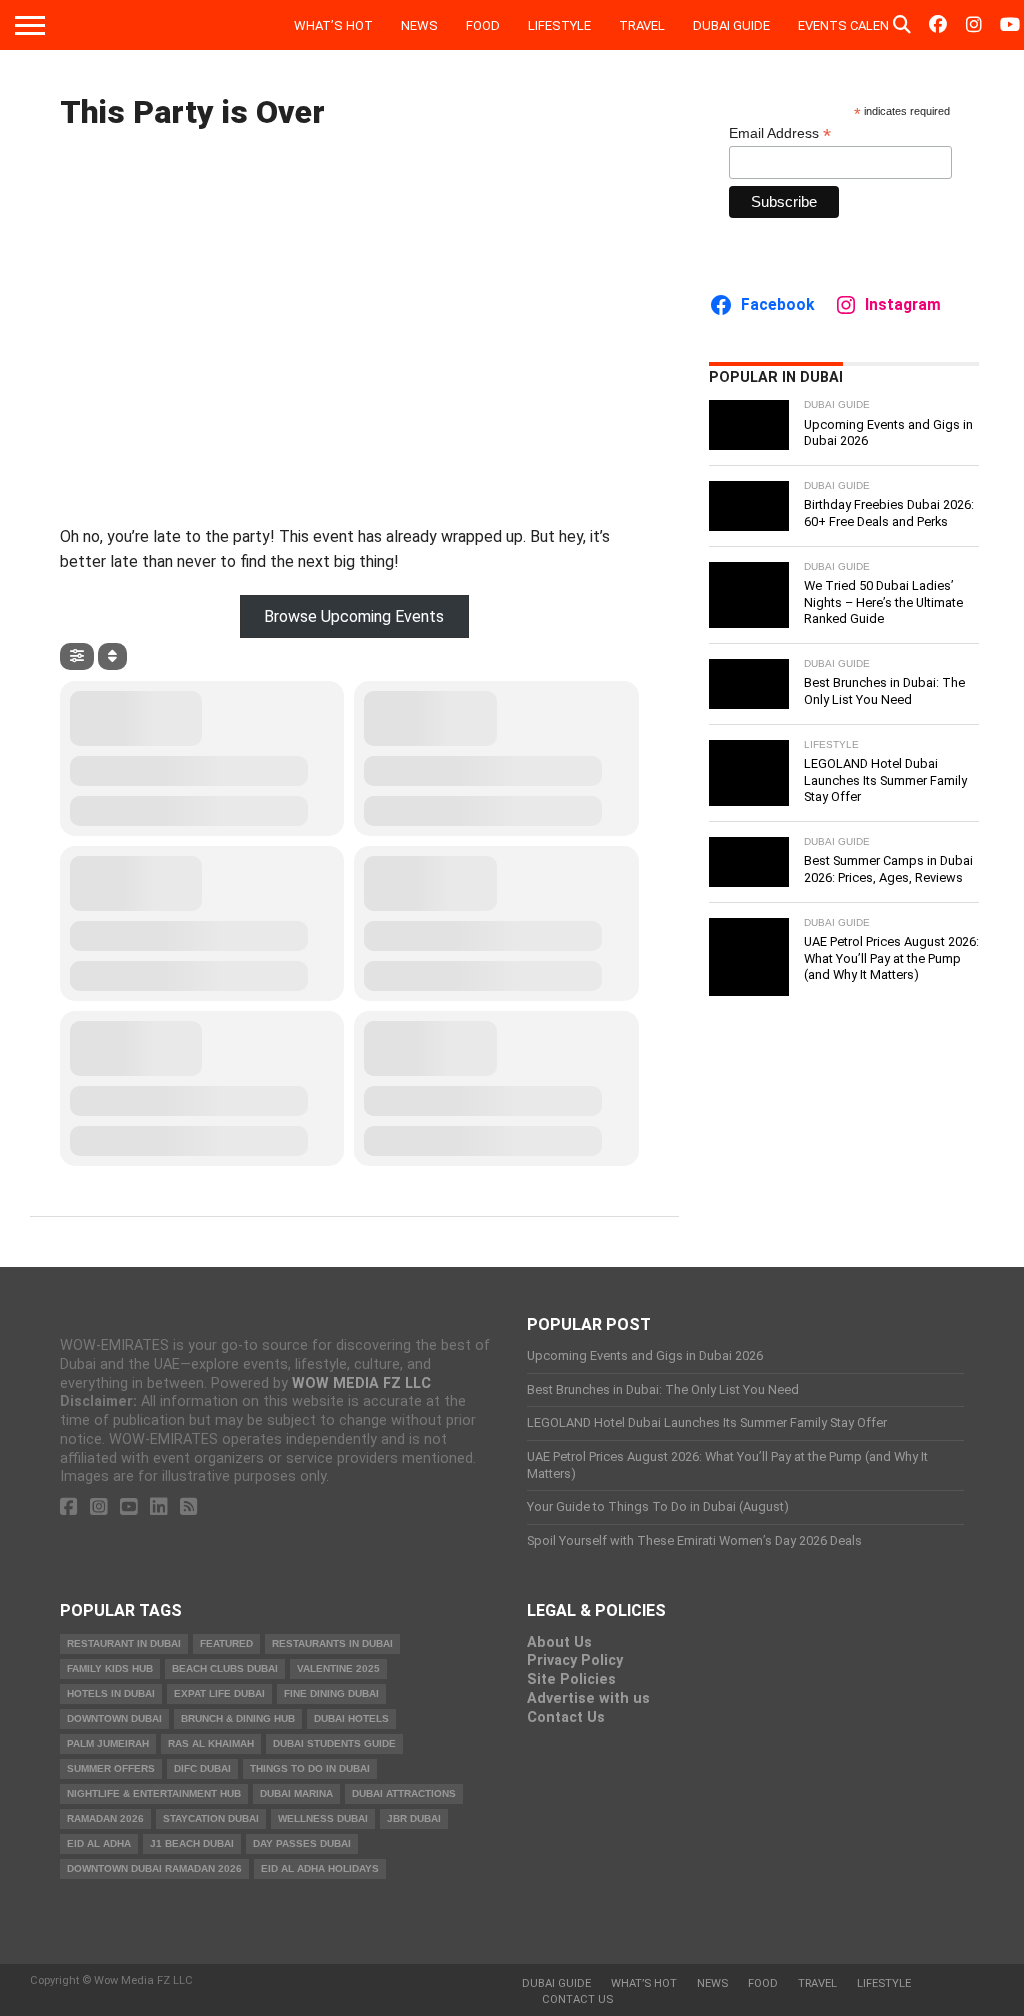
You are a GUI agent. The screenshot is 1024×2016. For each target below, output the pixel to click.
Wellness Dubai (323, 1818)
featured (226, 1643)
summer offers (111, 1768)
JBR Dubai (414, 1818)
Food (483, 25)
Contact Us (566, 1717)
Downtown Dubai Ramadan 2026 (154, 1868)
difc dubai (202, 1768)
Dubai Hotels (351, 1718)
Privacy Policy (575, 1660)
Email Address (780, 133)
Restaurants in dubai (332, 1643)
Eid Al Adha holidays (320, 1868)
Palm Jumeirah (108, 1743)
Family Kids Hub (110, 1668)
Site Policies (571, 1679)
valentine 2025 (338, 1668)
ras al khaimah (211, 1743)
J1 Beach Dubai (192, 1843)
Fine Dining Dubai (331, 1693)
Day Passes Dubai (302, 1843)
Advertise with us (588, 1698)
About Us (559, 1642)
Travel (642, 25)
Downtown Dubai (114, 1718)
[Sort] (112, 656)
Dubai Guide (731, 25)
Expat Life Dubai (219, 1693)
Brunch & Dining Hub (238, 1718)
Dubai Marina (296, 1793)
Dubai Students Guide (334, 1743)
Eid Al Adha (99, 1843)
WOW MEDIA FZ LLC (361, 1383)
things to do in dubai (310, 1768)
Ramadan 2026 (105, 1818)
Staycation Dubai (211, 1818)
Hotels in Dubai (111, 1693)
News (419, 25)
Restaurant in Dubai (124, 1643)
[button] (354, 616)
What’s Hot (333, 25)
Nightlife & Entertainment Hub (154, 1793)
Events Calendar (856, 25)
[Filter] (77, 656)
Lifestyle (559, 25)
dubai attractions (404, 1793)
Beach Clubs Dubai (225, 1668)
